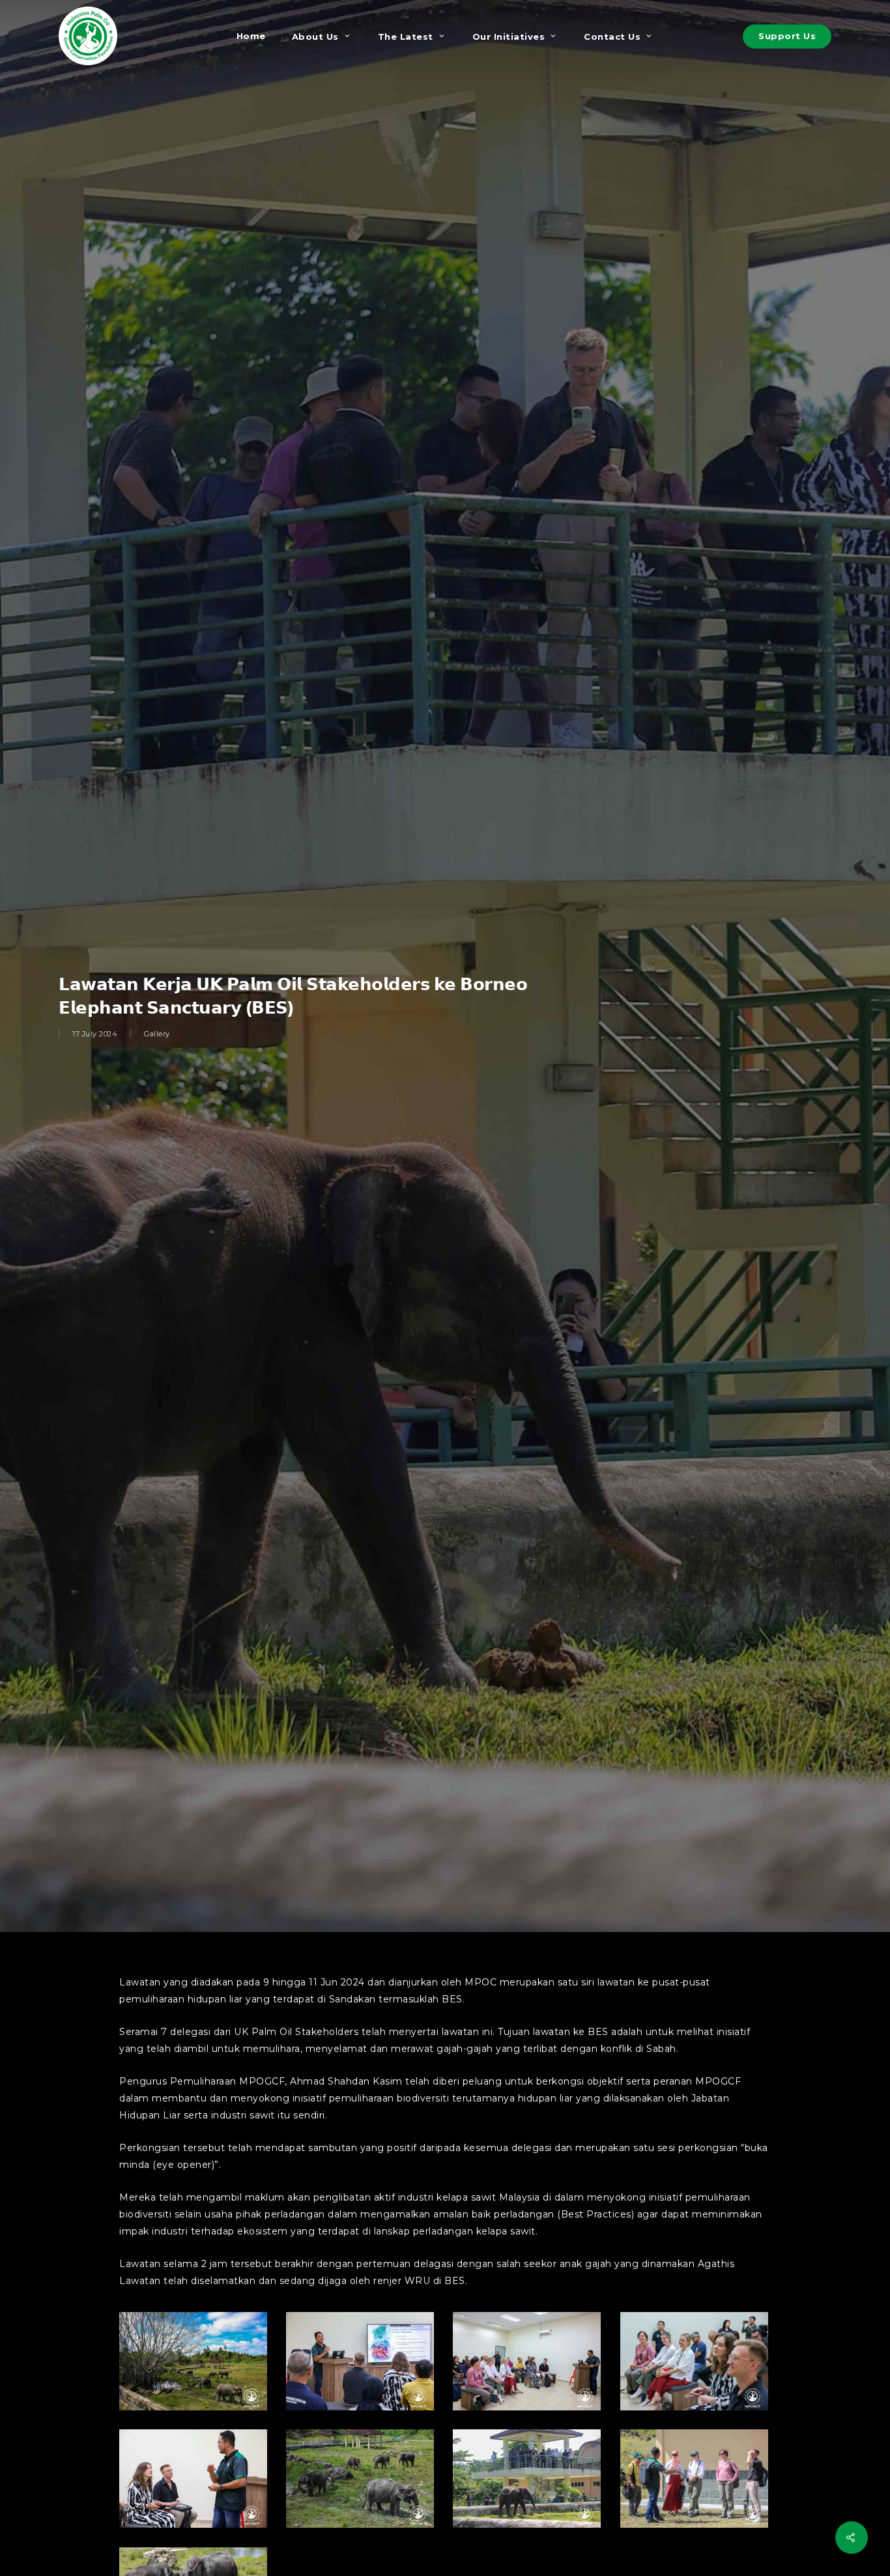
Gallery (157, 1034)
